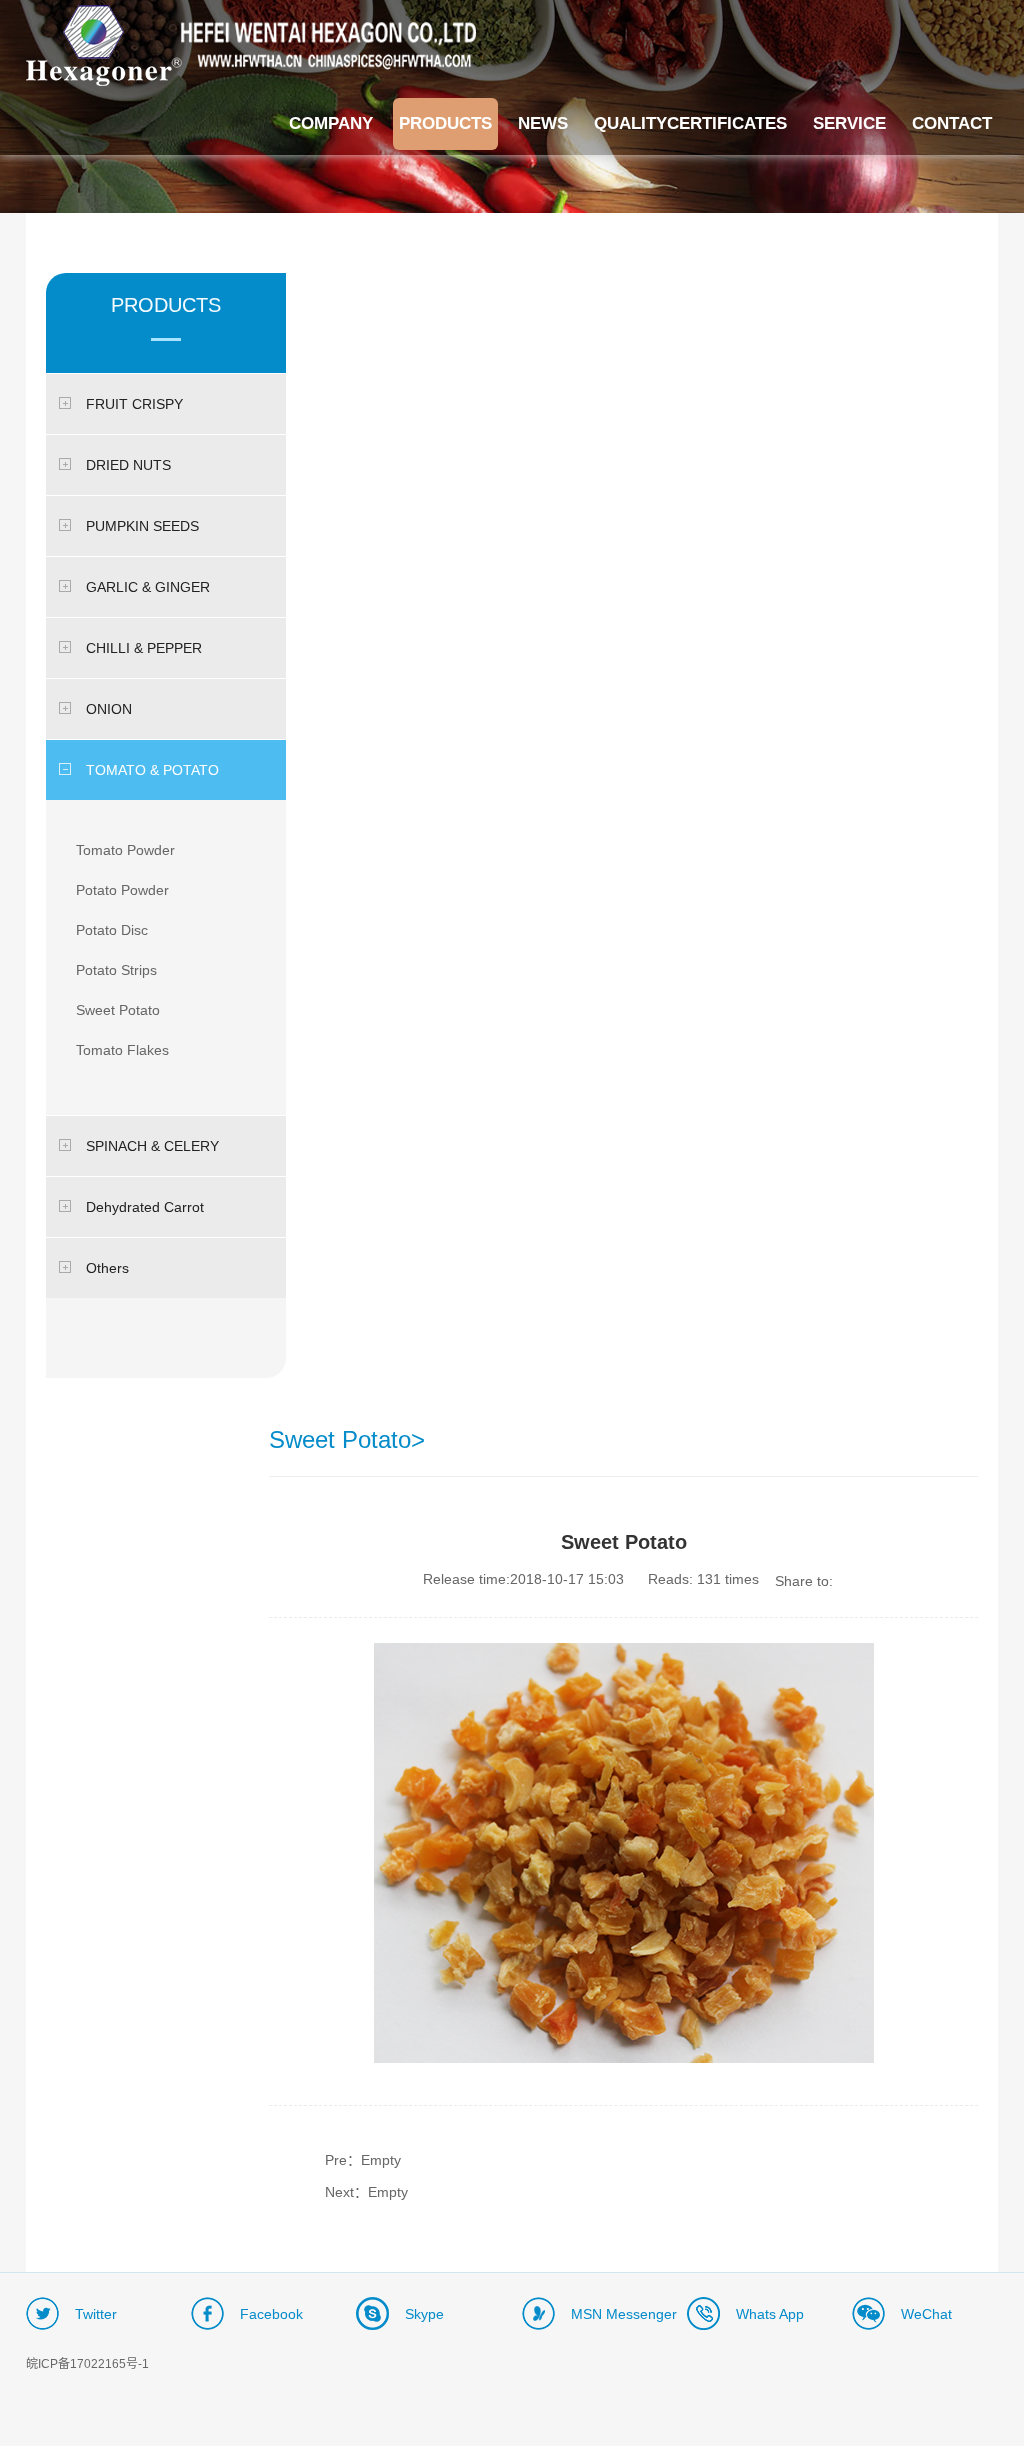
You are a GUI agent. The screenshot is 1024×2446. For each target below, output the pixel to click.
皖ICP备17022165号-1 (87, 2364)
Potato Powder (122, 890)
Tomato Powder (125, 850)
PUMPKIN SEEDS (142, 526)
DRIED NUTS (128, 465)
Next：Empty (366, 2192)
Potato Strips (116, 970)
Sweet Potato (118, 1010)
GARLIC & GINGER (148, 587)
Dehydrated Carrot (145, 1207)
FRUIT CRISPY (134, 404)
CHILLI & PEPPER (144, 648)
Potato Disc (112, 930)
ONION (109, 709)
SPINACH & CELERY (152, 1146)
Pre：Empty (363, 2160)
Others (107, 1268)
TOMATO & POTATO (152, 770)
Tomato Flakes (122, 1050)
